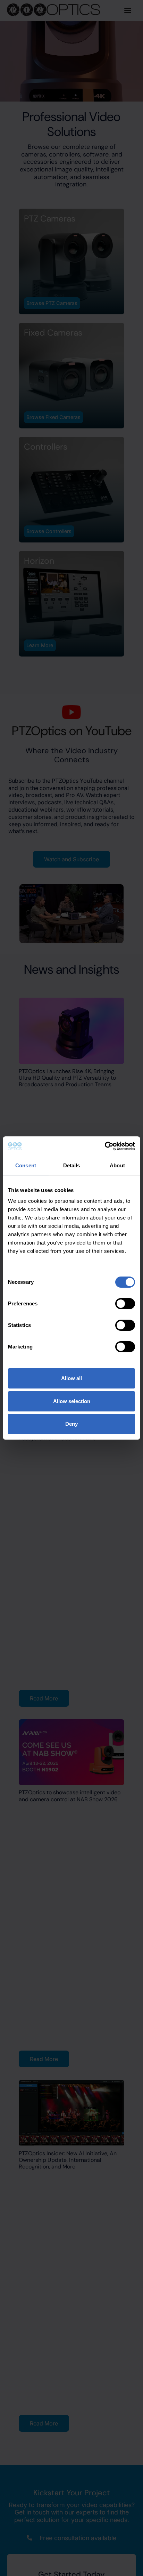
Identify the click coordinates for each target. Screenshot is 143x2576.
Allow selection (72, 1401)
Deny (71, 1424)
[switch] (125, 1304)
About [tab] (117, 1165)
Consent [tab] (26, 1165)
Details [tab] (72, 1165)
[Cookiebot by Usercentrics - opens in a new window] (105, 1146)
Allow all (71, 1378)
